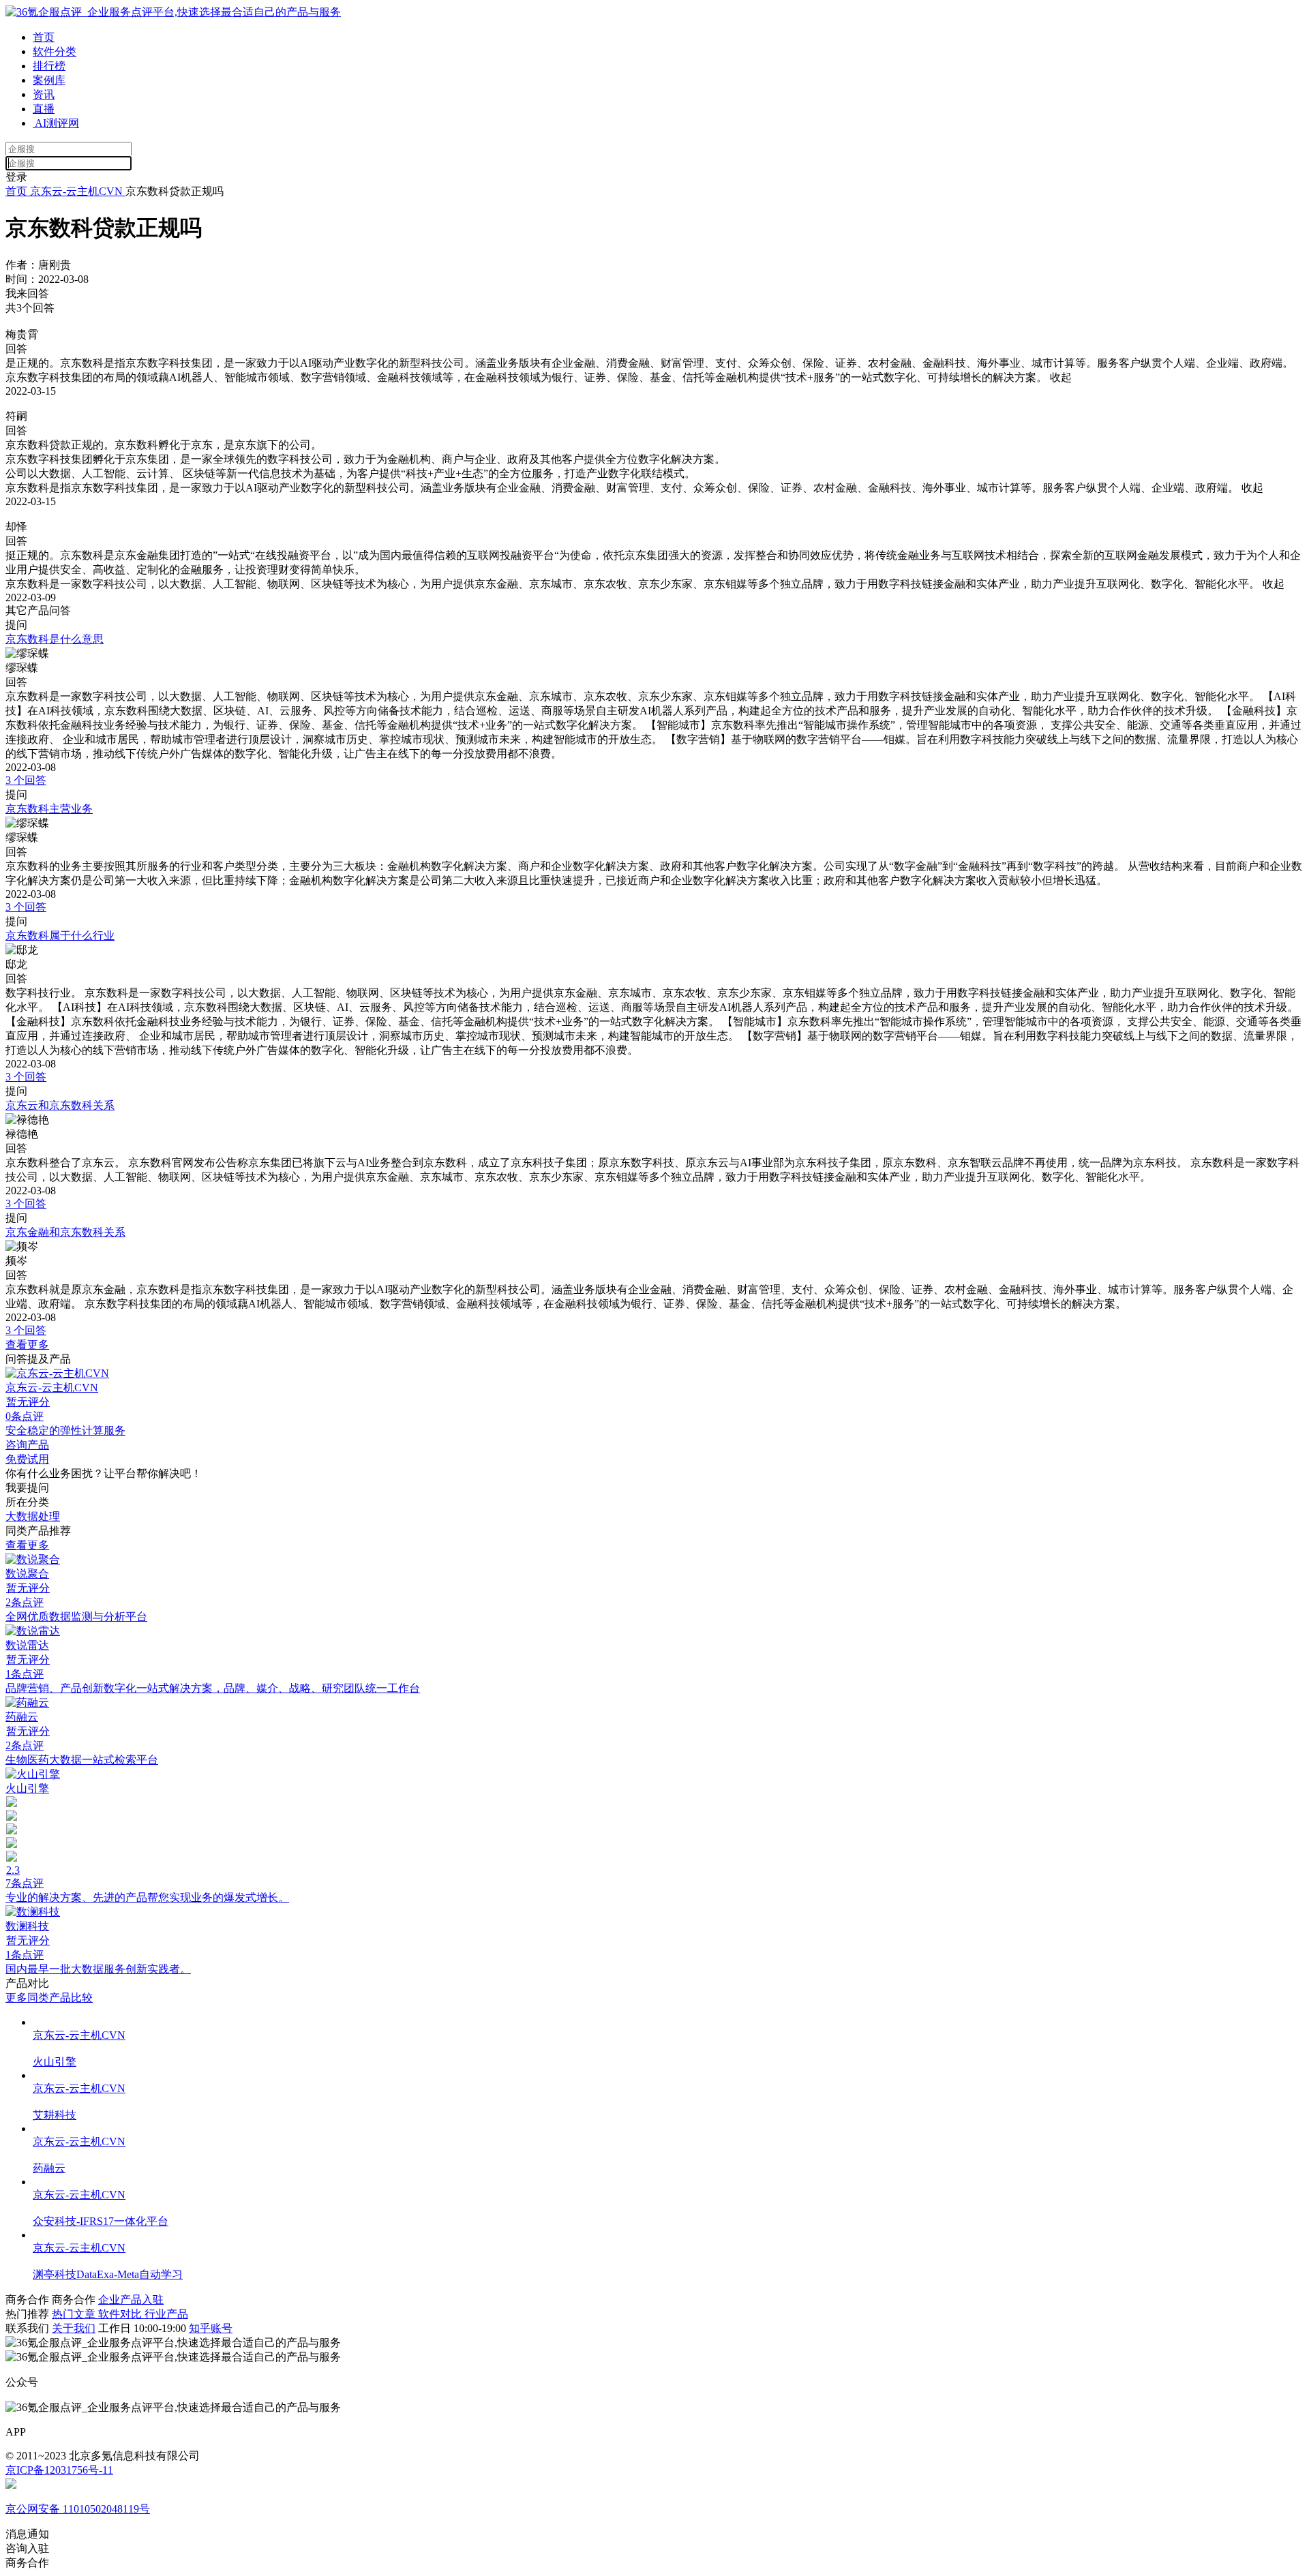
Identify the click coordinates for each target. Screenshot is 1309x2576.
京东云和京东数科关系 (60, 1105)
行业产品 (166, 2314)
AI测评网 (56, 123)
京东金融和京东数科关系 (65, 1232)
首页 (44, 37)
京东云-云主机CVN (76, 191)
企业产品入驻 (131, 2300)
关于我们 (74, 2328)
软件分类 (55, 51)
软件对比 (121, 2314)
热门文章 (75, 2314)
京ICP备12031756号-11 (59, 2470)
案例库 (49, 80)
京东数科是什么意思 (55, 639)
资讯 (44, 94)
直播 (44, 109)
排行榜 (49, 66)
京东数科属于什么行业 (60, 936)
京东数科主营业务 (49, 809)
